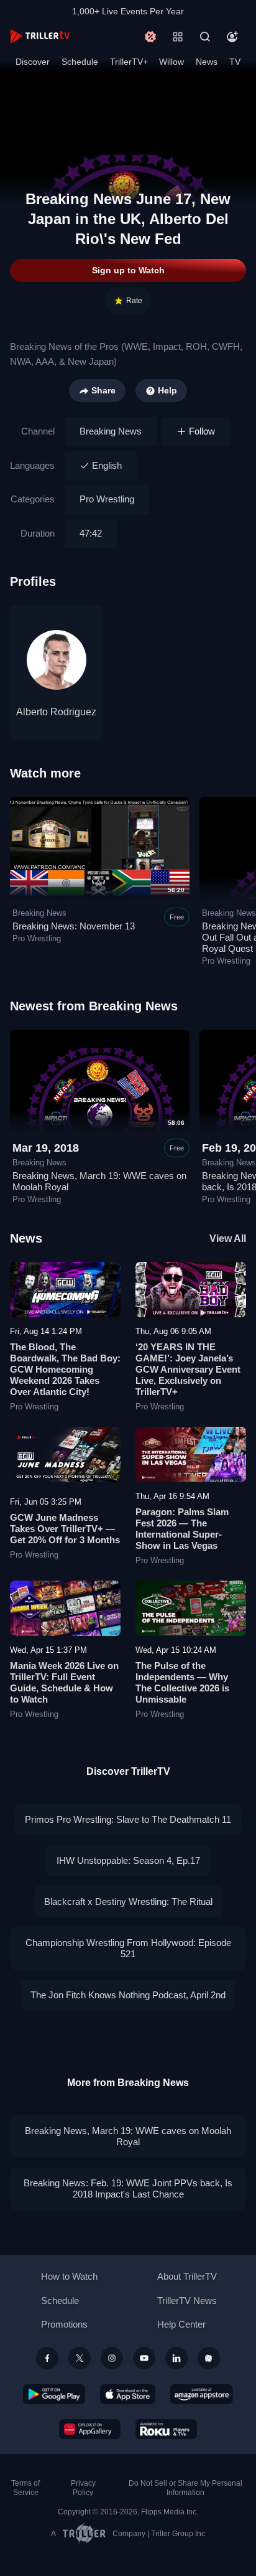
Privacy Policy (83, 2488)
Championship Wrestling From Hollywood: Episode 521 (128, 1948)
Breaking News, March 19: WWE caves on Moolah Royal (128, 2136)
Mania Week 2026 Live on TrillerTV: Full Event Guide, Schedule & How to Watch (64, 1682)
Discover (33, 62)
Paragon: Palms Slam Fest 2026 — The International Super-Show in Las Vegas (182, 1529)
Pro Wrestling (107, 499)
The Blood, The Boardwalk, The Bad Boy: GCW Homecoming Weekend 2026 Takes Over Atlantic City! (65, 1369)
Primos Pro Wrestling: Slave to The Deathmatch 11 (128, 1819)
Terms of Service (25, 2488)
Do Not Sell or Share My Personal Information (185, 2488)
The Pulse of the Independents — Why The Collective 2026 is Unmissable (182, 1682)
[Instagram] (112, 2358)
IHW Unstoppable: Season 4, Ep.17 (128, 1860)
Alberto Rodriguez (56, 712)
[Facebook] (47, 2358)
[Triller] (209, 2358)
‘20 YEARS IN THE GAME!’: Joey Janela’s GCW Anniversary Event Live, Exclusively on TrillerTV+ (188, 1369)
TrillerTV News (187, 2301)
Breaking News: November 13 (74, 926)
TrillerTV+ (129, 62)
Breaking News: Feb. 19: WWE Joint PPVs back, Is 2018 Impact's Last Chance (128, 2188)
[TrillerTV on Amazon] (202, 2394)
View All (228, 1239)
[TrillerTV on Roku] (167, 2429)
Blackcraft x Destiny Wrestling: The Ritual (128, 1901)
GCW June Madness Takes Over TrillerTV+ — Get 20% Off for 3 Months (65, 1529)
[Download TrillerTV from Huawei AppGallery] (90, 2429)
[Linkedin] (176, 2358)
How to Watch (69, 2276)
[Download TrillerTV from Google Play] (54, 2394)
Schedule (80, 62)
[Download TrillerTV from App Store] (128, 2394)
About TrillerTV (187, 2276)
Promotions (64, 2324)
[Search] (205, 37)
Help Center (181, 2324)
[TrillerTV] (40, 36)
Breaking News (111, 431)
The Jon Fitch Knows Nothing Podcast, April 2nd (128, 1995)
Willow (171, 62)
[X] (80, 2358)
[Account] (232, 37)
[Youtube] (144, 2358)
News (207, 62)
